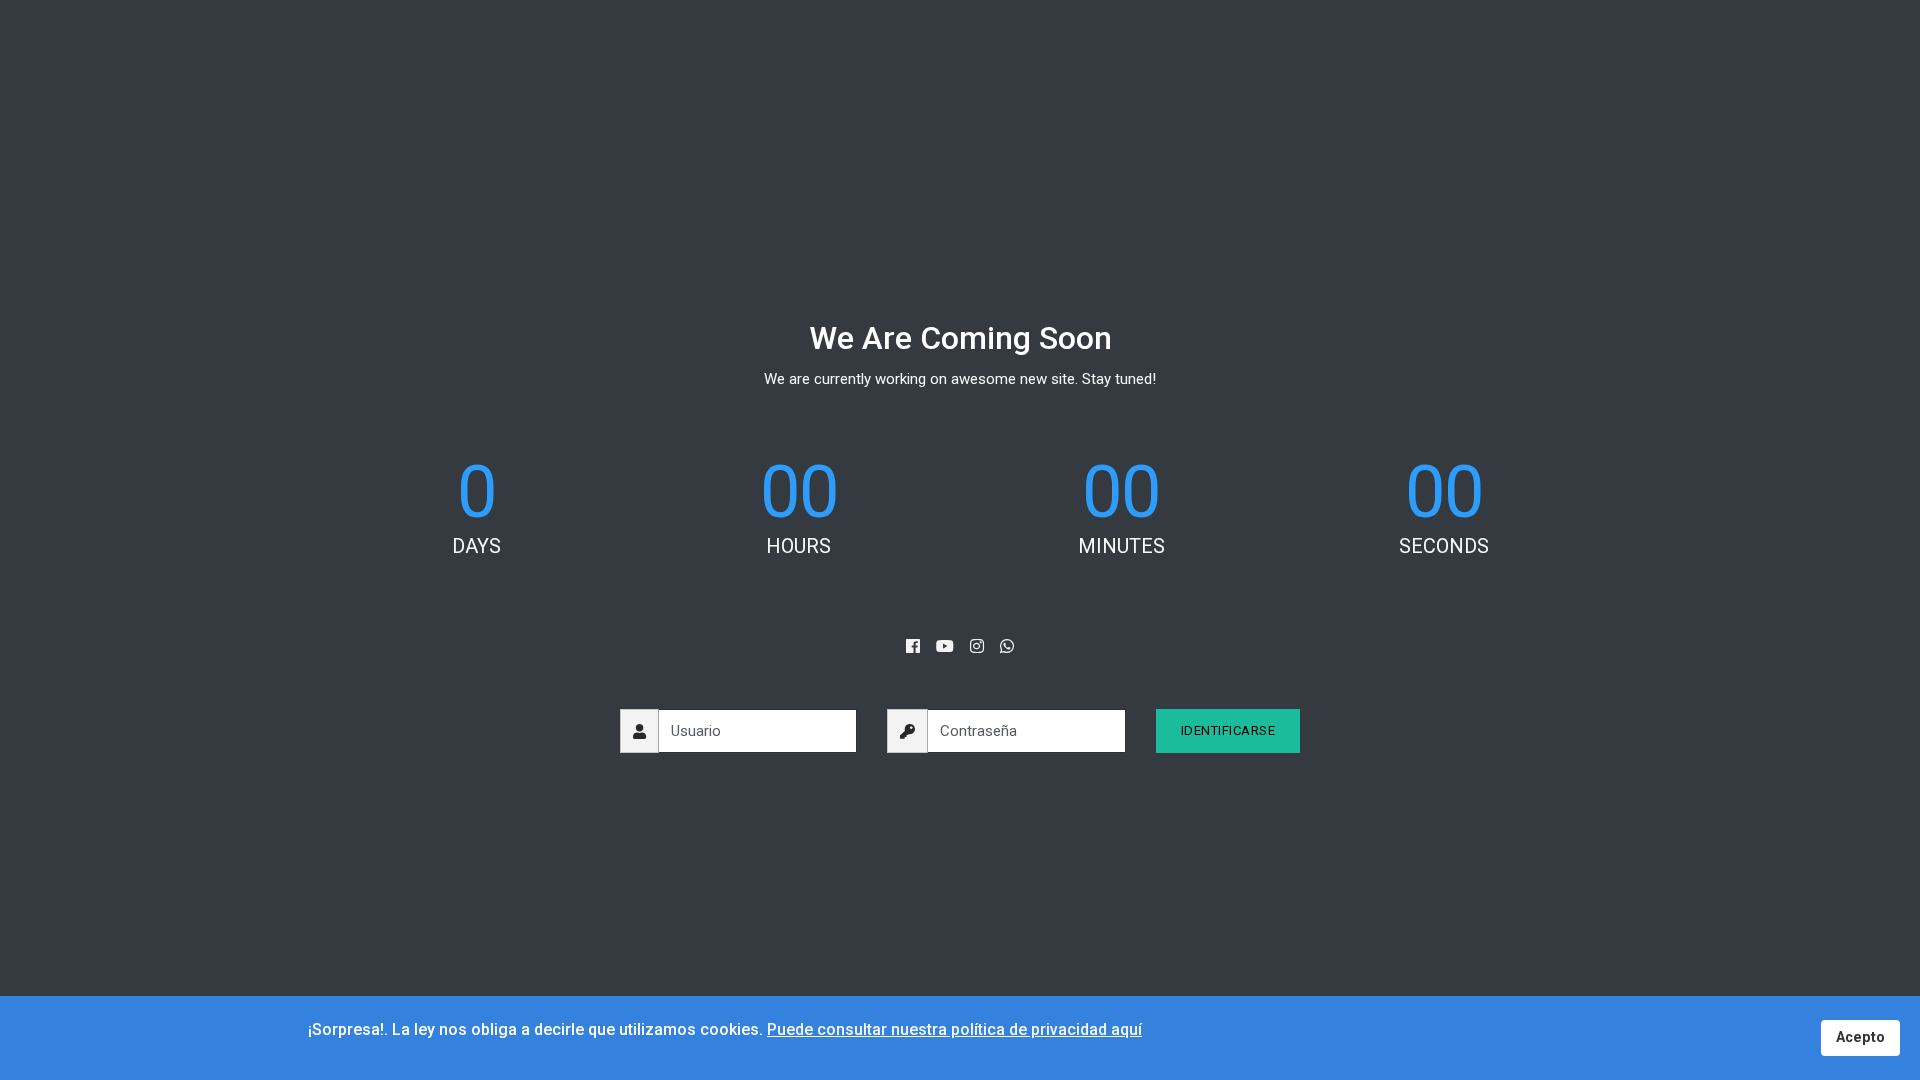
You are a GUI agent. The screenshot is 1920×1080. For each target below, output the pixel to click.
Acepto (1860, 1037)
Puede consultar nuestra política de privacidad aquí (954, 1029)
